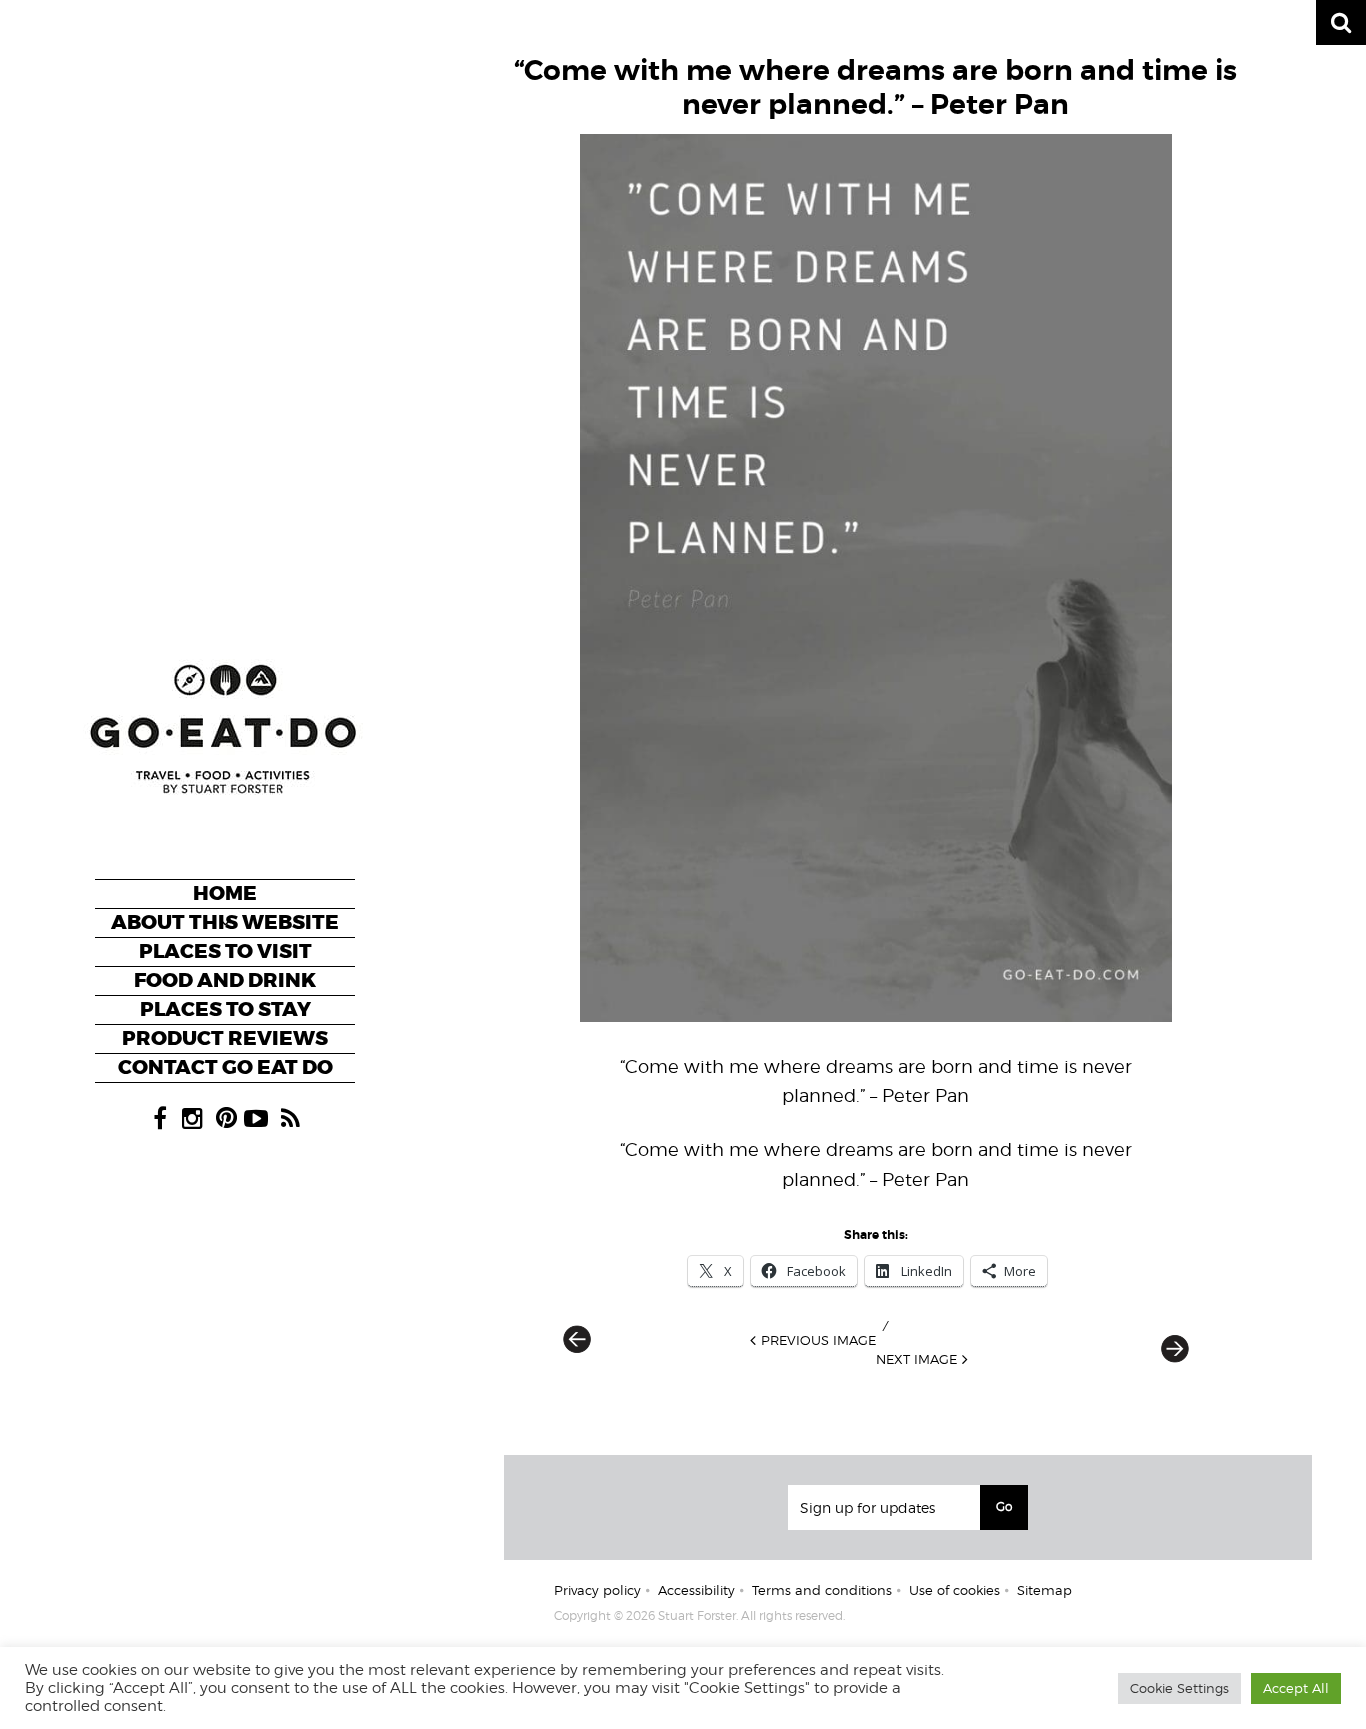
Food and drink (225, 980)
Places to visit (225, 951)
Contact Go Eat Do (225, 1067)
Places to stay (225, 1009)
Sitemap (1044, 1590)
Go (1004, 1506)
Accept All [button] (1296, 1688)
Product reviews (225, 1038)
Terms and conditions (822, 1590)
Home (225, 893)
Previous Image (818, 1340)
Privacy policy (597, 1590)
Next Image (916, 1359)
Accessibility (696, 1590)
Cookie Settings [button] (1179, 1688)
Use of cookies (954, 1590)
